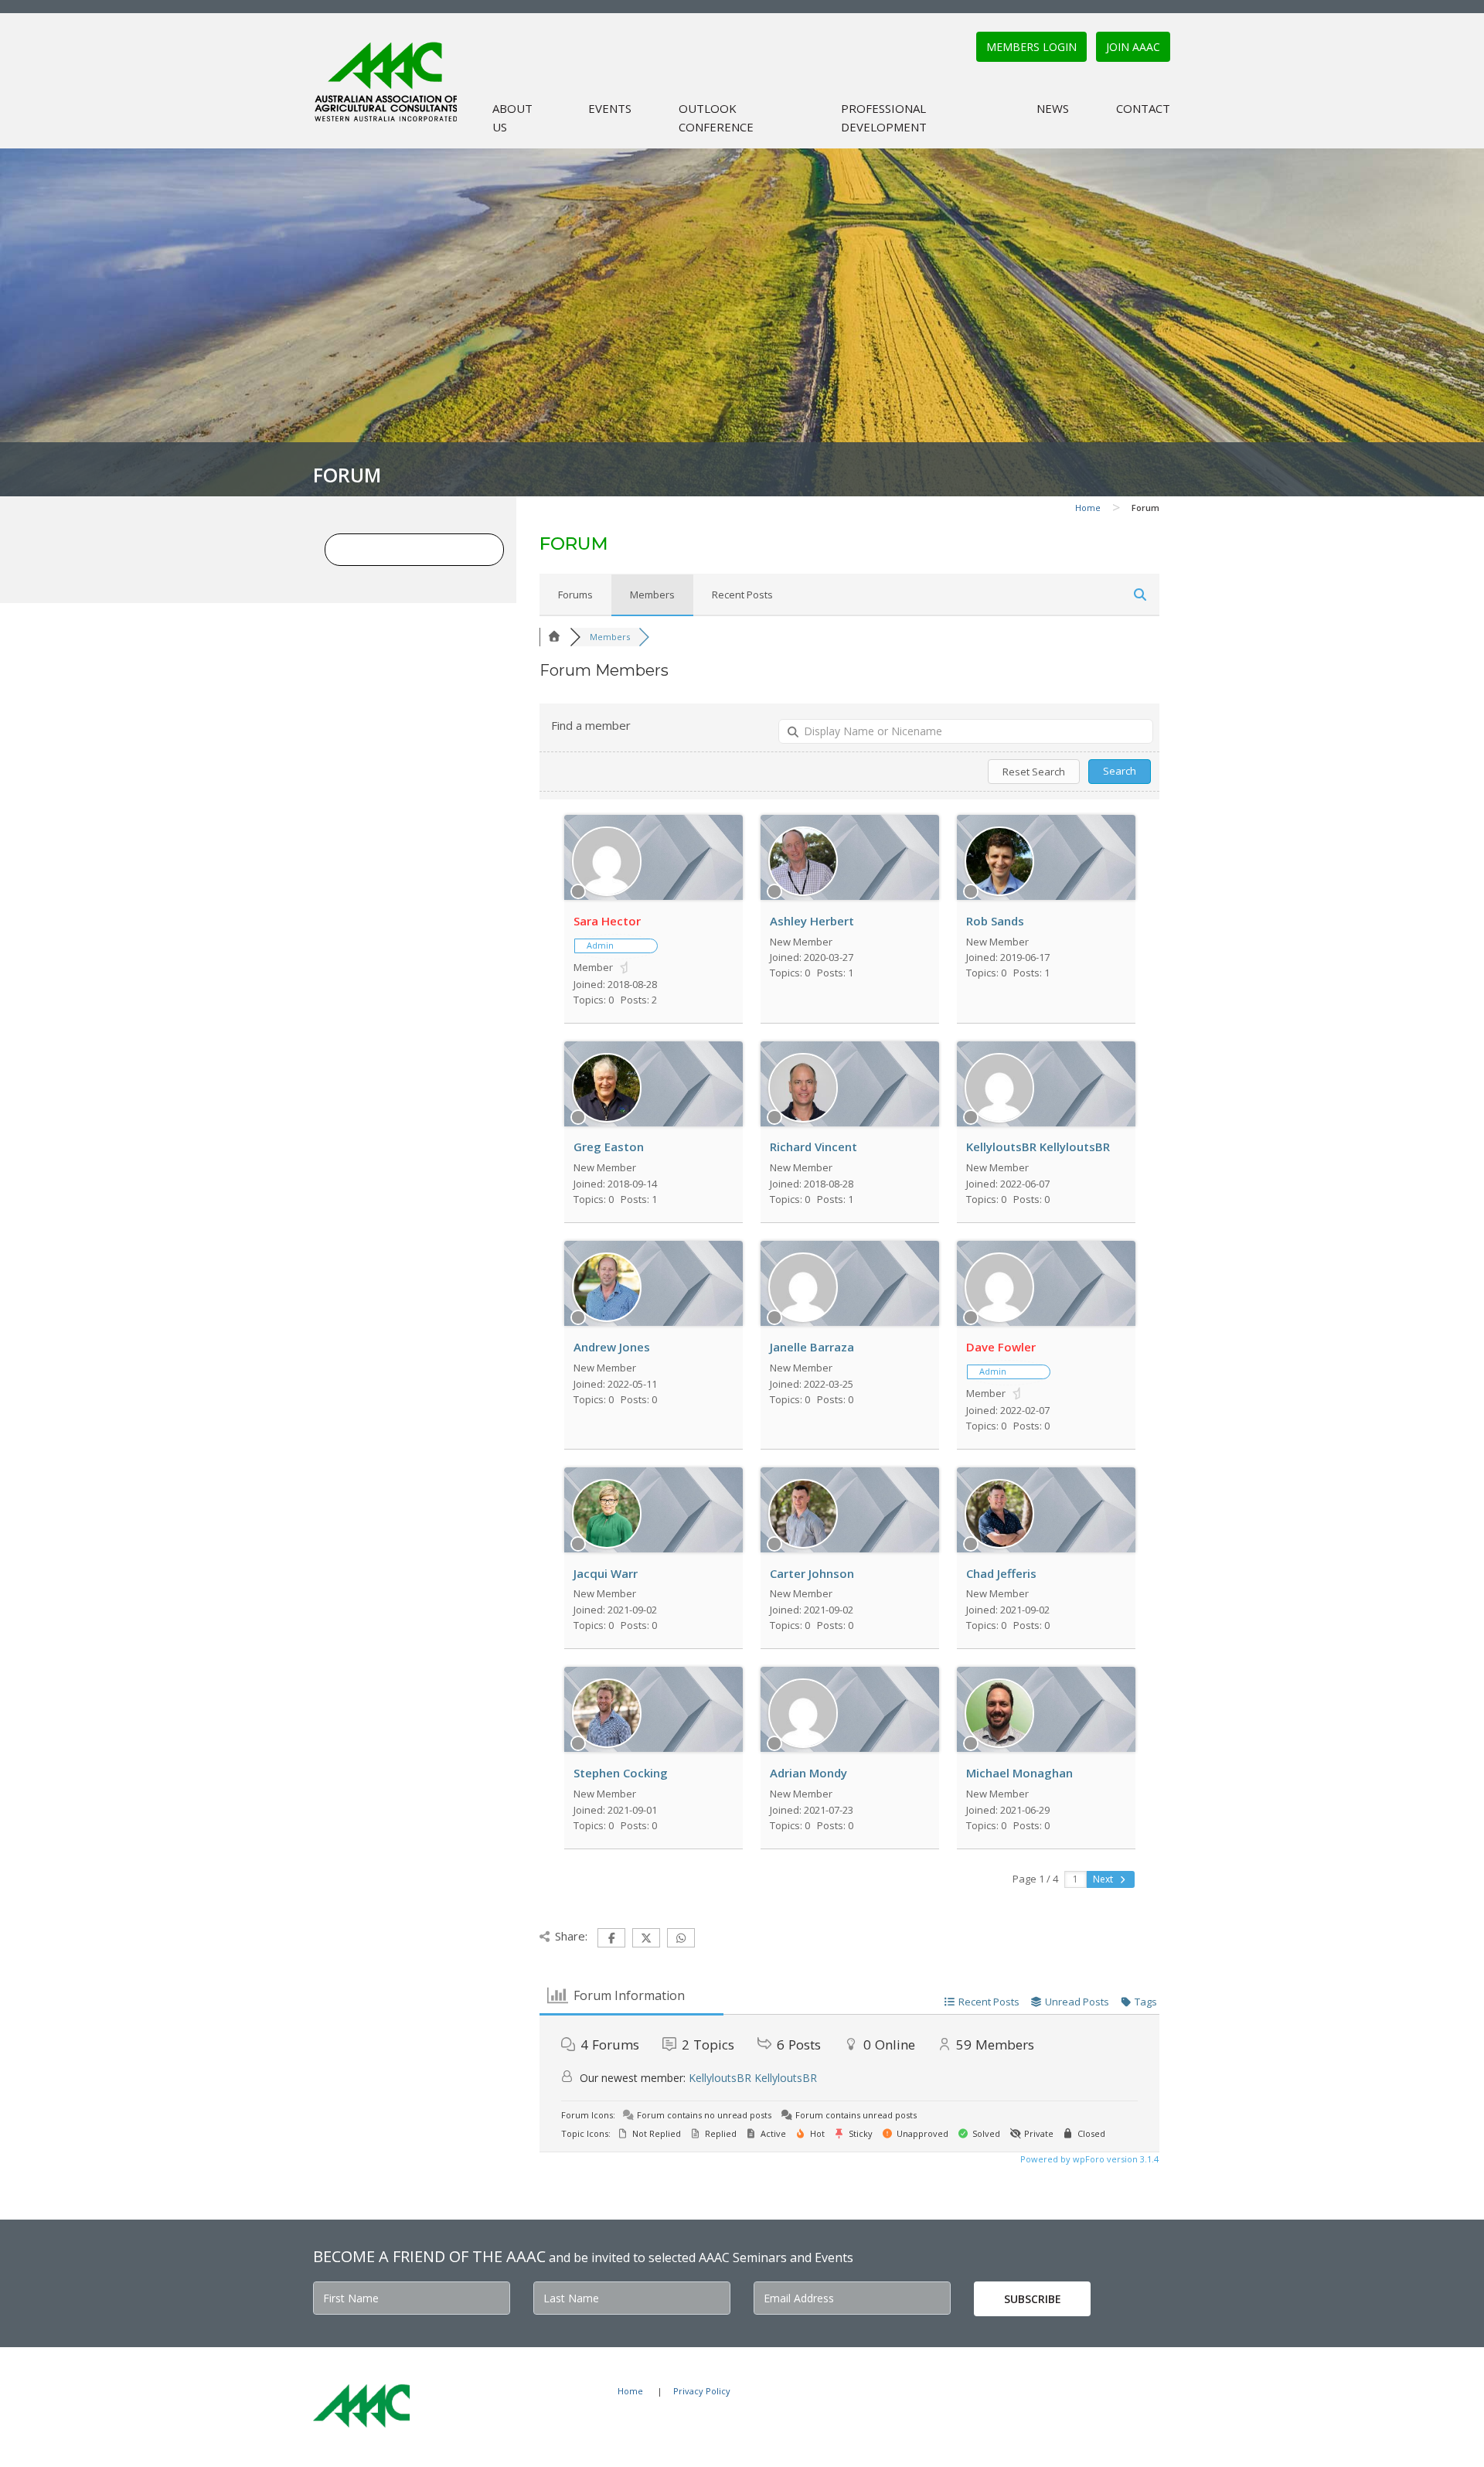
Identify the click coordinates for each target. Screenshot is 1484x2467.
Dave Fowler (1001, 1347)
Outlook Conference (716, 118)
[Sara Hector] (607, 892)
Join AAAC (1133, 47)
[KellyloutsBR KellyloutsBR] (999, 1119)
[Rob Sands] (999, 892)
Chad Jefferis (1001, 1573)
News (1053, 108)
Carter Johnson (812, 1573)
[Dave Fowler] (999, 1318)
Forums (575, 595)
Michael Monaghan (1019, 1773)
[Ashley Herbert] (803, 892)
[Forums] (555, 637)
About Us (512, 118)
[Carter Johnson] (803, 1545)
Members (652, 595)
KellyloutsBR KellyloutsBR (1038, 1147)
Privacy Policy (702, 2391)
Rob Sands (995, 921)
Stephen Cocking (621, 1773)
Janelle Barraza (812, 1347)
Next (1104, 1879)
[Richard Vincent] (803, 1119)
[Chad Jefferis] (999, 1545)
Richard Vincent (813, 1147)
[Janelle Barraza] (803, 1318)
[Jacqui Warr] (607, 1545)
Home (1088, 508)
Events (610, 108)
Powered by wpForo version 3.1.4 (1088, 2159)
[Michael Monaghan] (999, 1744)
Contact (1143, 108)
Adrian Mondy (808, 1773)
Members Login (1031, 47)
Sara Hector (607, 921)
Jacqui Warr (606, 1573)
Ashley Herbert (812, 921)
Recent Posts (742, 595)
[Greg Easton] (607, 1119)
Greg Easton (609, 1147)
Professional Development (884, 118)
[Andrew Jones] (607, 1318)
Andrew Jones (612, 1347)
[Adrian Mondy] (803, 1744)
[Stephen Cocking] (607, 1744)
